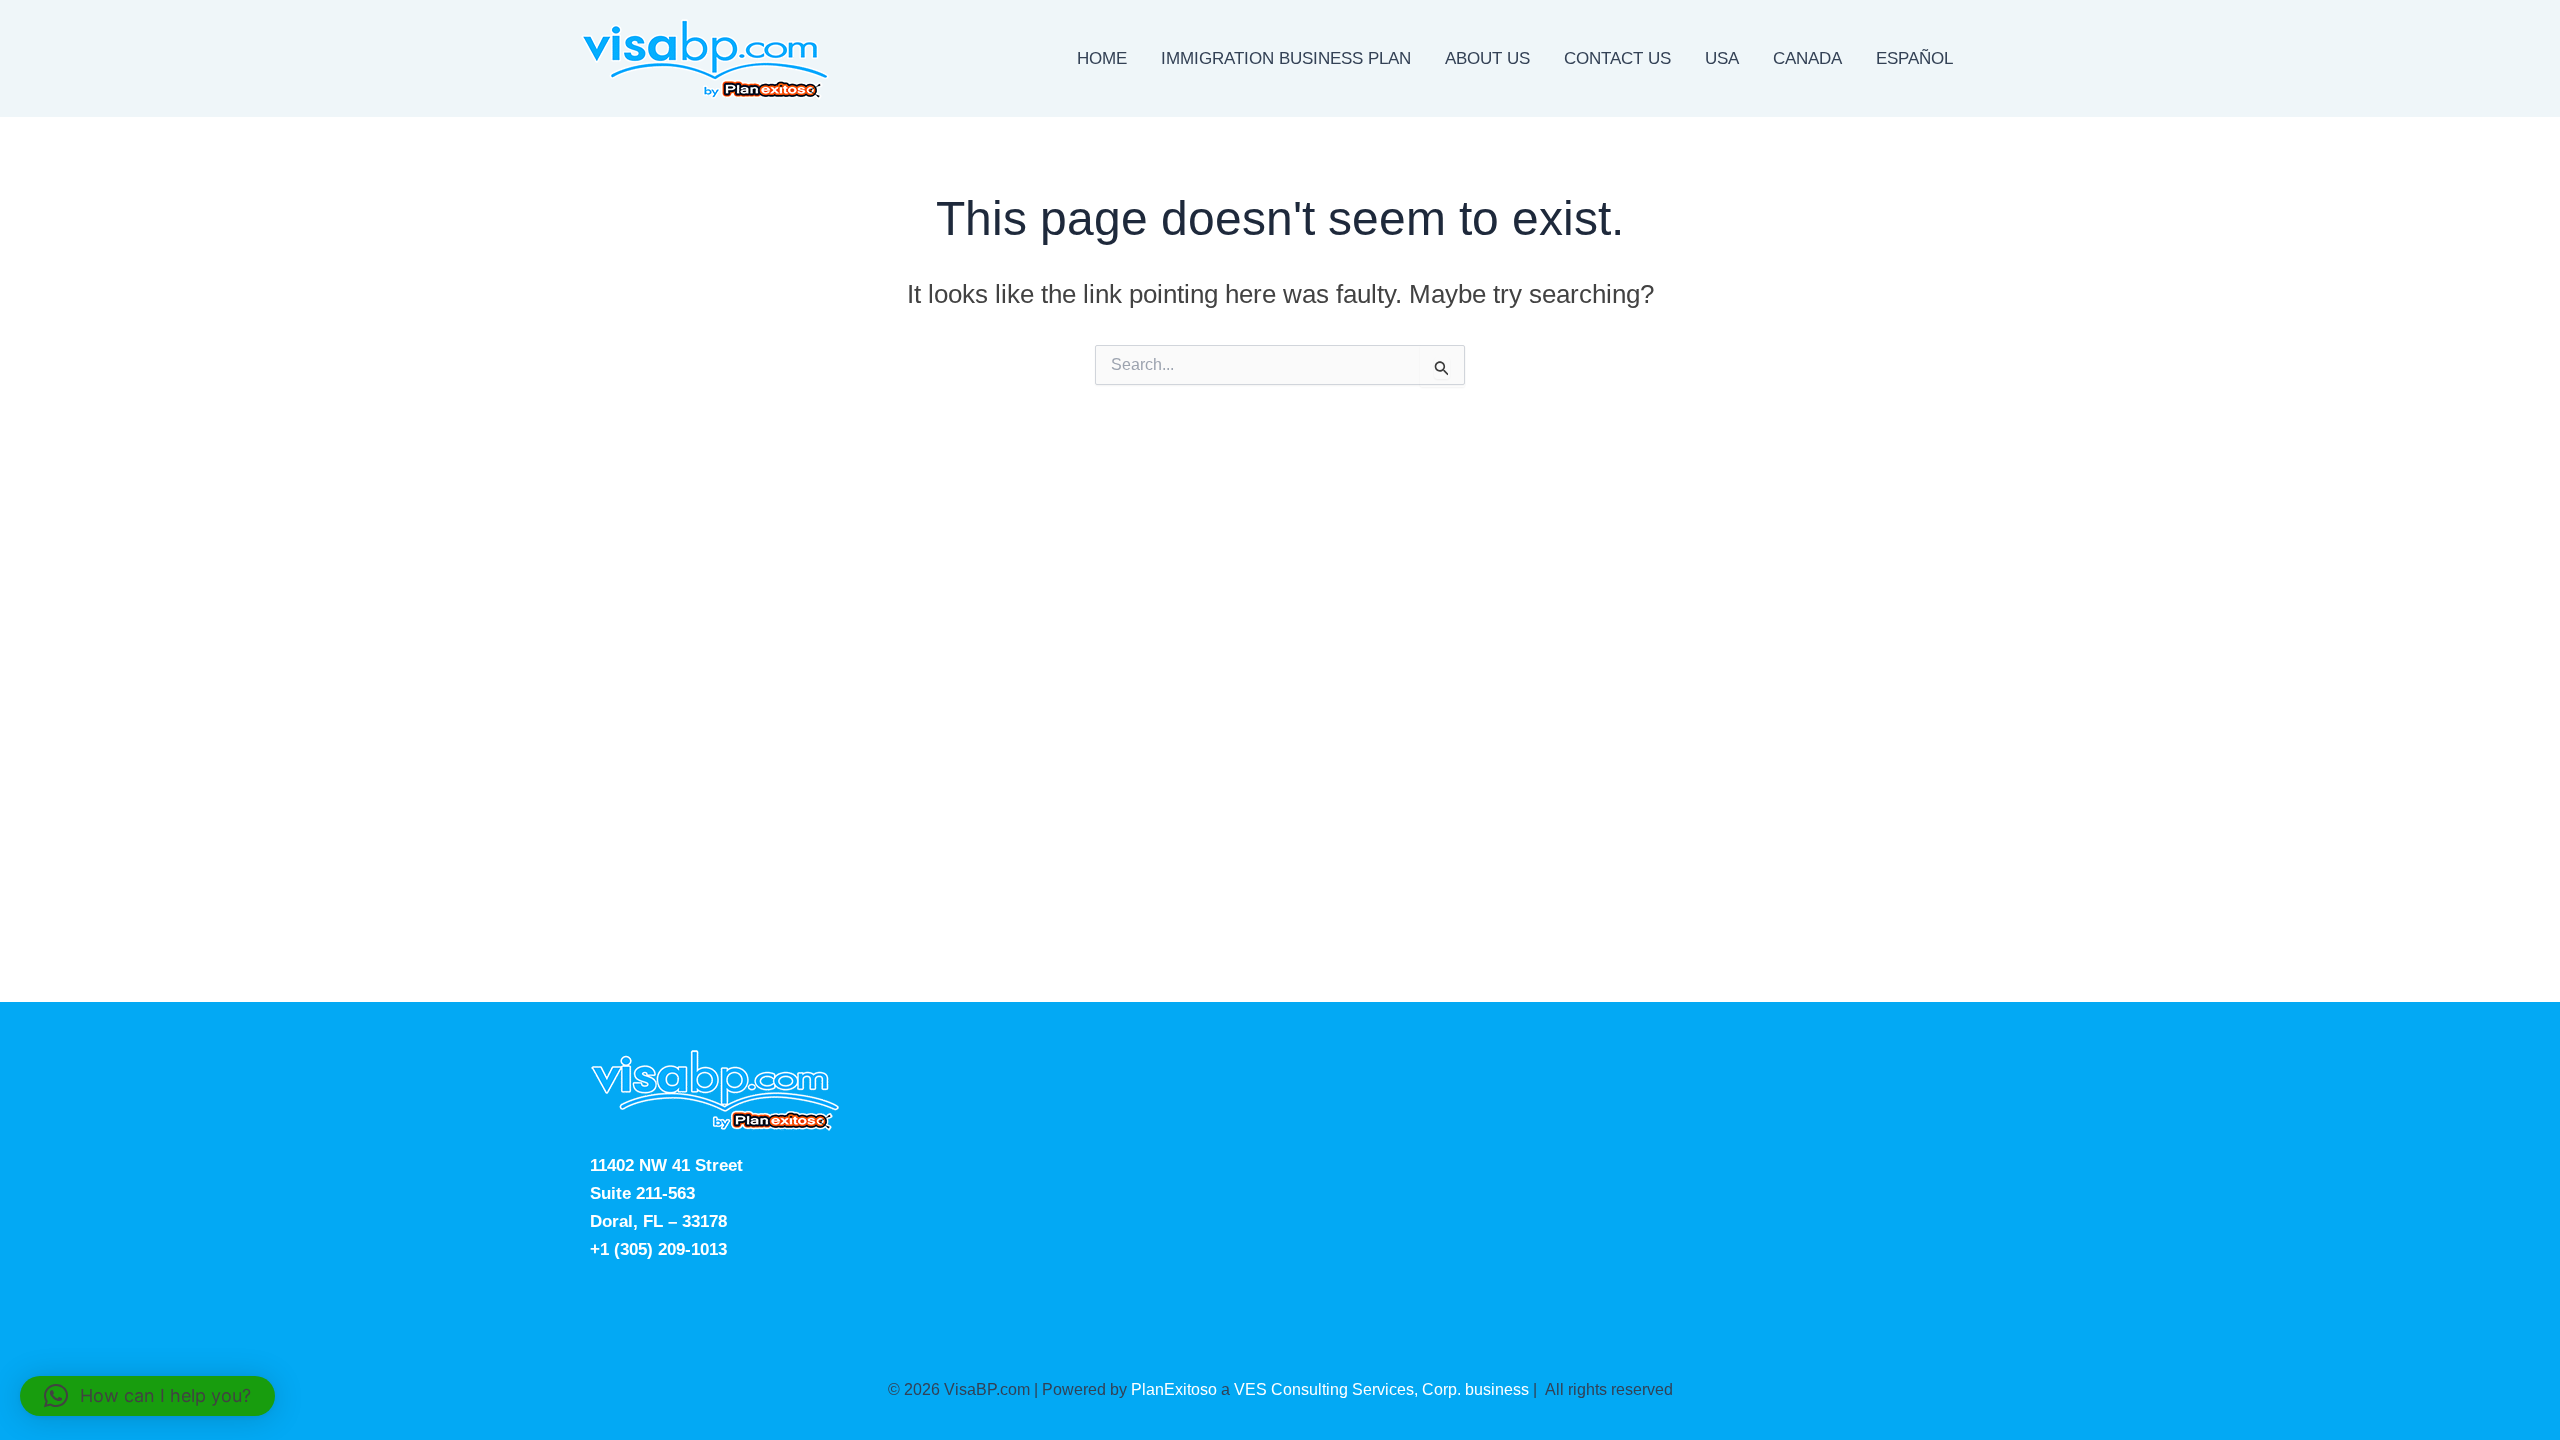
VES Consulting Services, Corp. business (1381, 1389)
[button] (147, 1396)
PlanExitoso (1174, 1389)
